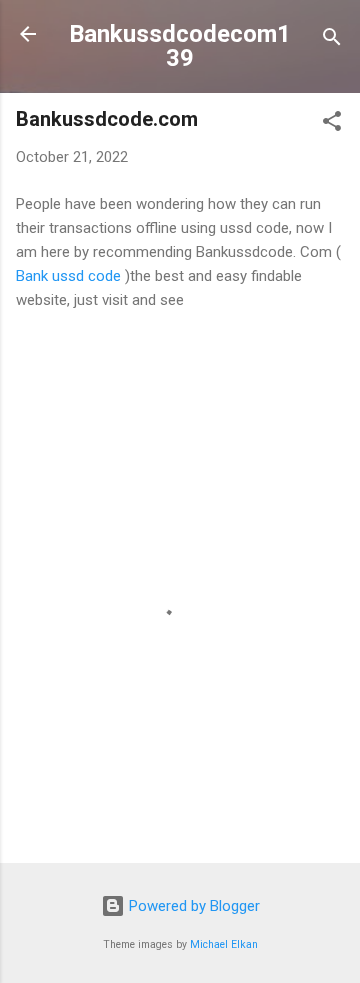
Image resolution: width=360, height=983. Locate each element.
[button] (332, 124)
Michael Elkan (224, 944)
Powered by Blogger (192, 906)
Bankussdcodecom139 (180, 46)
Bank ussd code (68, 276)
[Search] (332, 40)
